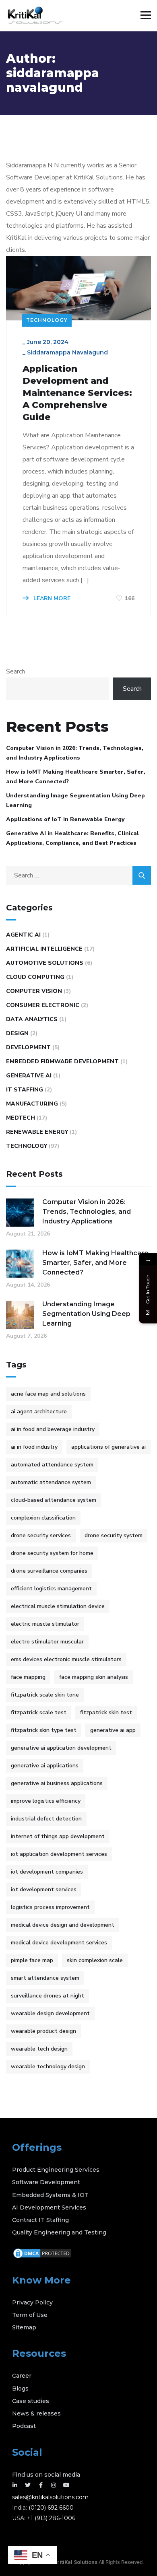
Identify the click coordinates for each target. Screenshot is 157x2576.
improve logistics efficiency (46, 1801)
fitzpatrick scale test (39, 1712)
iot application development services (59, 1854)
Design (17, 1033)
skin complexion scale (95, 1960)
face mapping (28, 1677)
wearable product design (43, 2031)
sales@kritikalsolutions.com (50, 2497)
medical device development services (59, 1943)
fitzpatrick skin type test (44, 1730)
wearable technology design (48, 2066)
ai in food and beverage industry (53, 1429)
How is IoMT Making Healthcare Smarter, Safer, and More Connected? (76, 777)
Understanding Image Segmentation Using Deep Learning (75, 800)
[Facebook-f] (41, 2485)
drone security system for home (52, 1553)
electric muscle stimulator (45, 1624)
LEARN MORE (51, 598)
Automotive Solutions (45, 963)
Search (15, 671)
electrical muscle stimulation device (58, 1606)
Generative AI (29, 1076)
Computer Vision (34, 991)
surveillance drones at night (48, 1996)
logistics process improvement (50, 1907)
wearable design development (50, 2013)
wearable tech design (39, 2049)
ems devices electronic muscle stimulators (66, 1659)
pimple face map (32, 1960)
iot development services (44, 1889)
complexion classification (43, 1518)
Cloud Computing (35, 977)
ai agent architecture (39, 1412)
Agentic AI (23, 935)
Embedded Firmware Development (62, 1061)
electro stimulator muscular (47, 1642)
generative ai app (113, 1730)
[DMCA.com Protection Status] (42, 2253)
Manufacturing (32, 1104)
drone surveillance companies (49, 1571)
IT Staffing (25, 1090)
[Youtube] (66, 2485)
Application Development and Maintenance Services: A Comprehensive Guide (77, 393)
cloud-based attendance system (54, 1500)
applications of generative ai (108, 1447)
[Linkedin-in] (15, 2485)
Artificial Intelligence (44, 949)
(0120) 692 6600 (51, 2508)
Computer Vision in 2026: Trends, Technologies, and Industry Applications (75, 753)
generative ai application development (61, 1748)
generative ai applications (45, 1766)
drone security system (114, 1535)
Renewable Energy (37, 1132)
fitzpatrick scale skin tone (45, 1695)
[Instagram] (54, 2485)
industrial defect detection (46, 1819)
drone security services (41, 1535)
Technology (47, 320)
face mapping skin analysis (94, 1677)
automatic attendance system (51, 1482)
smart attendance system (45, 1978)
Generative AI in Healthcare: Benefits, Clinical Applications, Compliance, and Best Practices (72, 838)
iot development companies (47, 1872)
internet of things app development (58, 1836)
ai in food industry (34, 1447)
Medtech (21, 1118)
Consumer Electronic (43, 1005)
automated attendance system (52, 1465)
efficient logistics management (51, 1589)
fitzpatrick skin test (106, 1712)
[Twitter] (28, 2485)
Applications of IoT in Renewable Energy (66, 819)
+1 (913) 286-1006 (51, 2518)
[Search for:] (78, 875)
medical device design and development (63, 1925)
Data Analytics (32, 1019)
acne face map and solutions (48, 1394)
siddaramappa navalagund (67, 352)
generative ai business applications (57, 1783)
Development (28, 1047)
